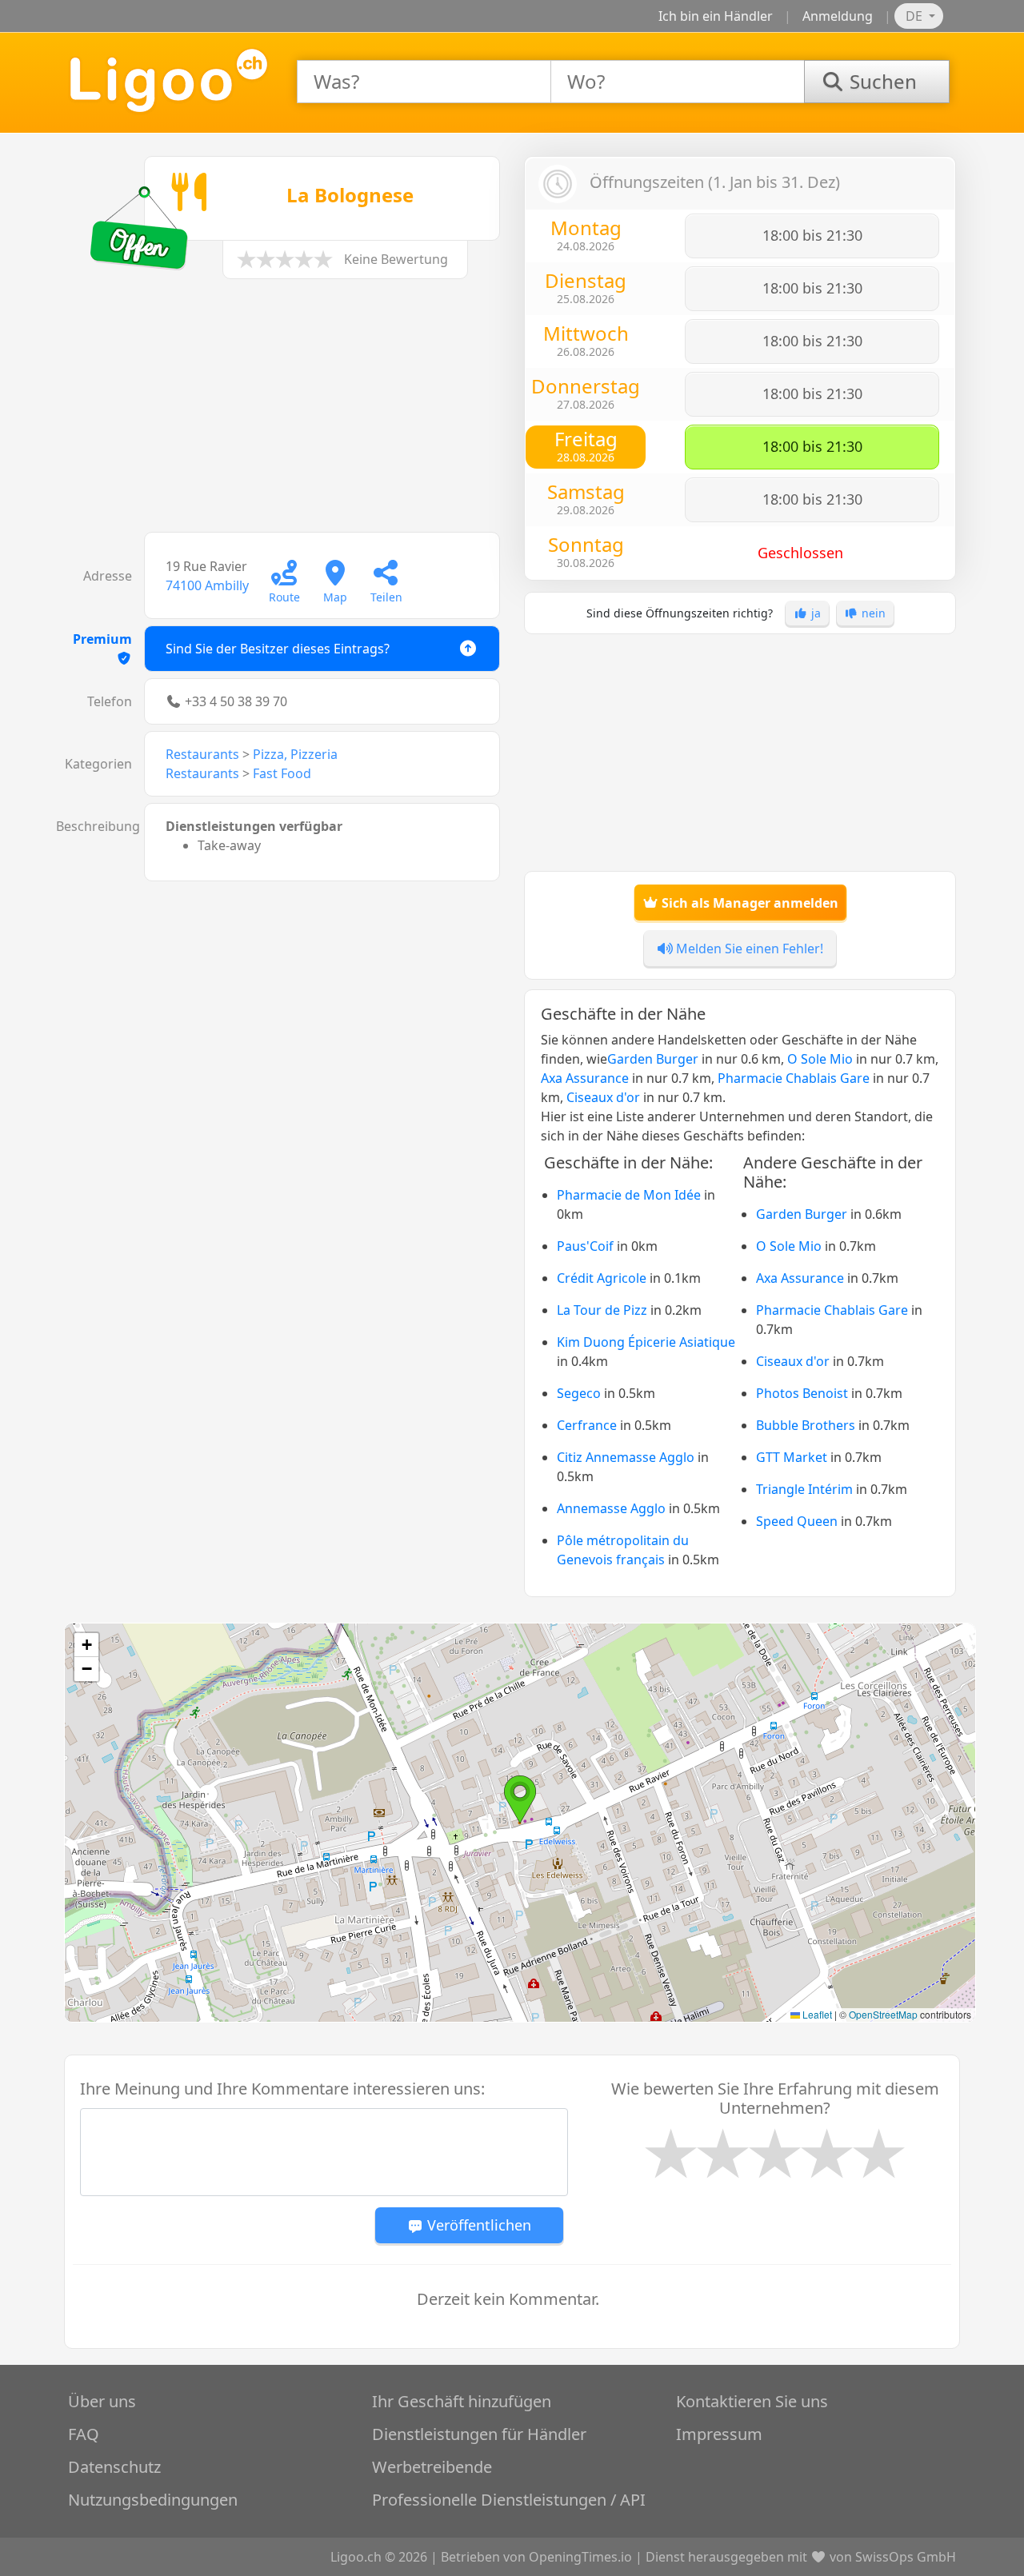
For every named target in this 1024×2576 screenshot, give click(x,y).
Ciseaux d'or (603, 1097)
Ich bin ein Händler (716, 16)
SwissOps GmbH (906, 2557)
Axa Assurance (585, 1078)
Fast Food (282, 773)
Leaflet (816, 2014)
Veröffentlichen (477, 2225)
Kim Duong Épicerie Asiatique (646, 1342)
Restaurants (202, 754)
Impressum (719, 2434)
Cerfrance (587, 1425)
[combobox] (424, 82)
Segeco (579, 1393)
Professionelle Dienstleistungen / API (509, 2500)
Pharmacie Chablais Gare (794, 1078)
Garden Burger (653, 1059)
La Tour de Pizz (602, 1310)
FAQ (84, 2434)
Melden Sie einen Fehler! (748, 949)
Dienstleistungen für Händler (479, 2434)
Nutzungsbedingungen (153, 2500)
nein (872, 613)
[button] (520, 1799)
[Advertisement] (284, 413)
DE (916, 16)
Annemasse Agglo (611, 1508)
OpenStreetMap (883, 2014)
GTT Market (792, 1457)
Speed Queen (797, 1521)
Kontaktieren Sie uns (752, 2401)
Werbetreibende (432, 2467)
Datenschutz (114, 2467)
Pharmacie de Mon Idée (629, 1195)
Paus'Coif (585, 1246)
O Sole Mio (820, 1059)
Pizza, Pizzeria (295, 754)
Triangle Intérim (804, 1489)
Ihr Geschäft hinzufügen (462, 2401)
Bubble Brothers (806, 1425)
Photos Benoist (802, 1393)
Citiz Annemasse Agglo (626, 1457)
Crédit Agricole (602, 1278)
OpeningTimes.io (580, 2557)
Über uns (102, 2401)
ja (814, 613)
